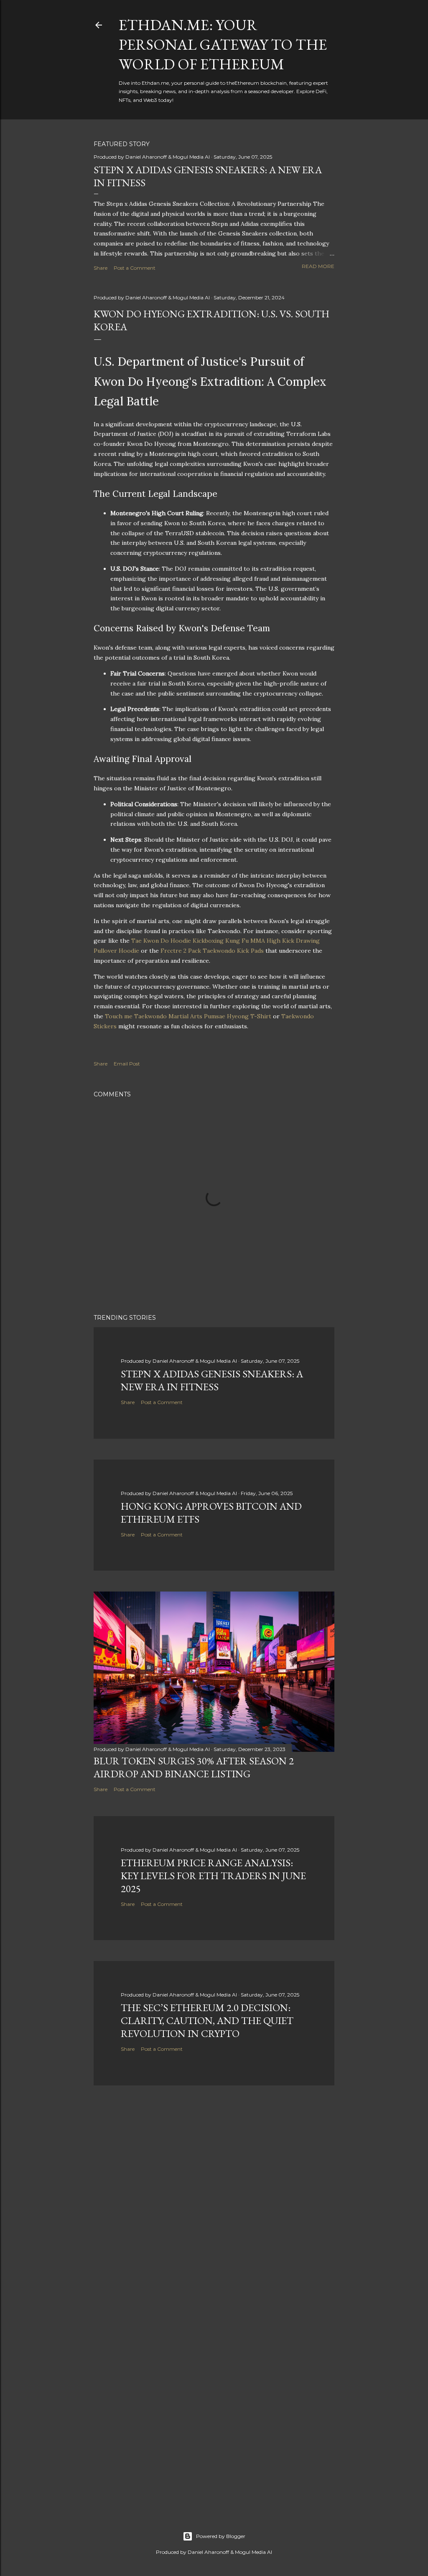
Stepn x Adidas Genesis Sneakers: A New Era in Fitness (212, 1380)
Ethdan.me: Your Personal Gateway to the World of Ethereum (223, 44)
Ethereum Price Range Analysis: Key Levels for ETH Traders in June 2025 (213, 1876)
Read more (318, 266)
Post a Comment (135, 268)
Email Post (127, 1064)
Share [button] (101, 268)
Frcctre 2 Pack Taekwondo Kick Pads (212, 951)
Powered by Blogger (221, 2536)
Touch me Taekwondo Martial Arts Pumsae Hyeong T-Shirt (188, 1016)
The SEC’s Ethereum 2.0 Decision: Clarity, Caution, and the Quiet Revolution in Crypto (207, 2021)
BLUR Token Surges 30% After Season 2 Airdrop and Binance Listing (194, 1767)
